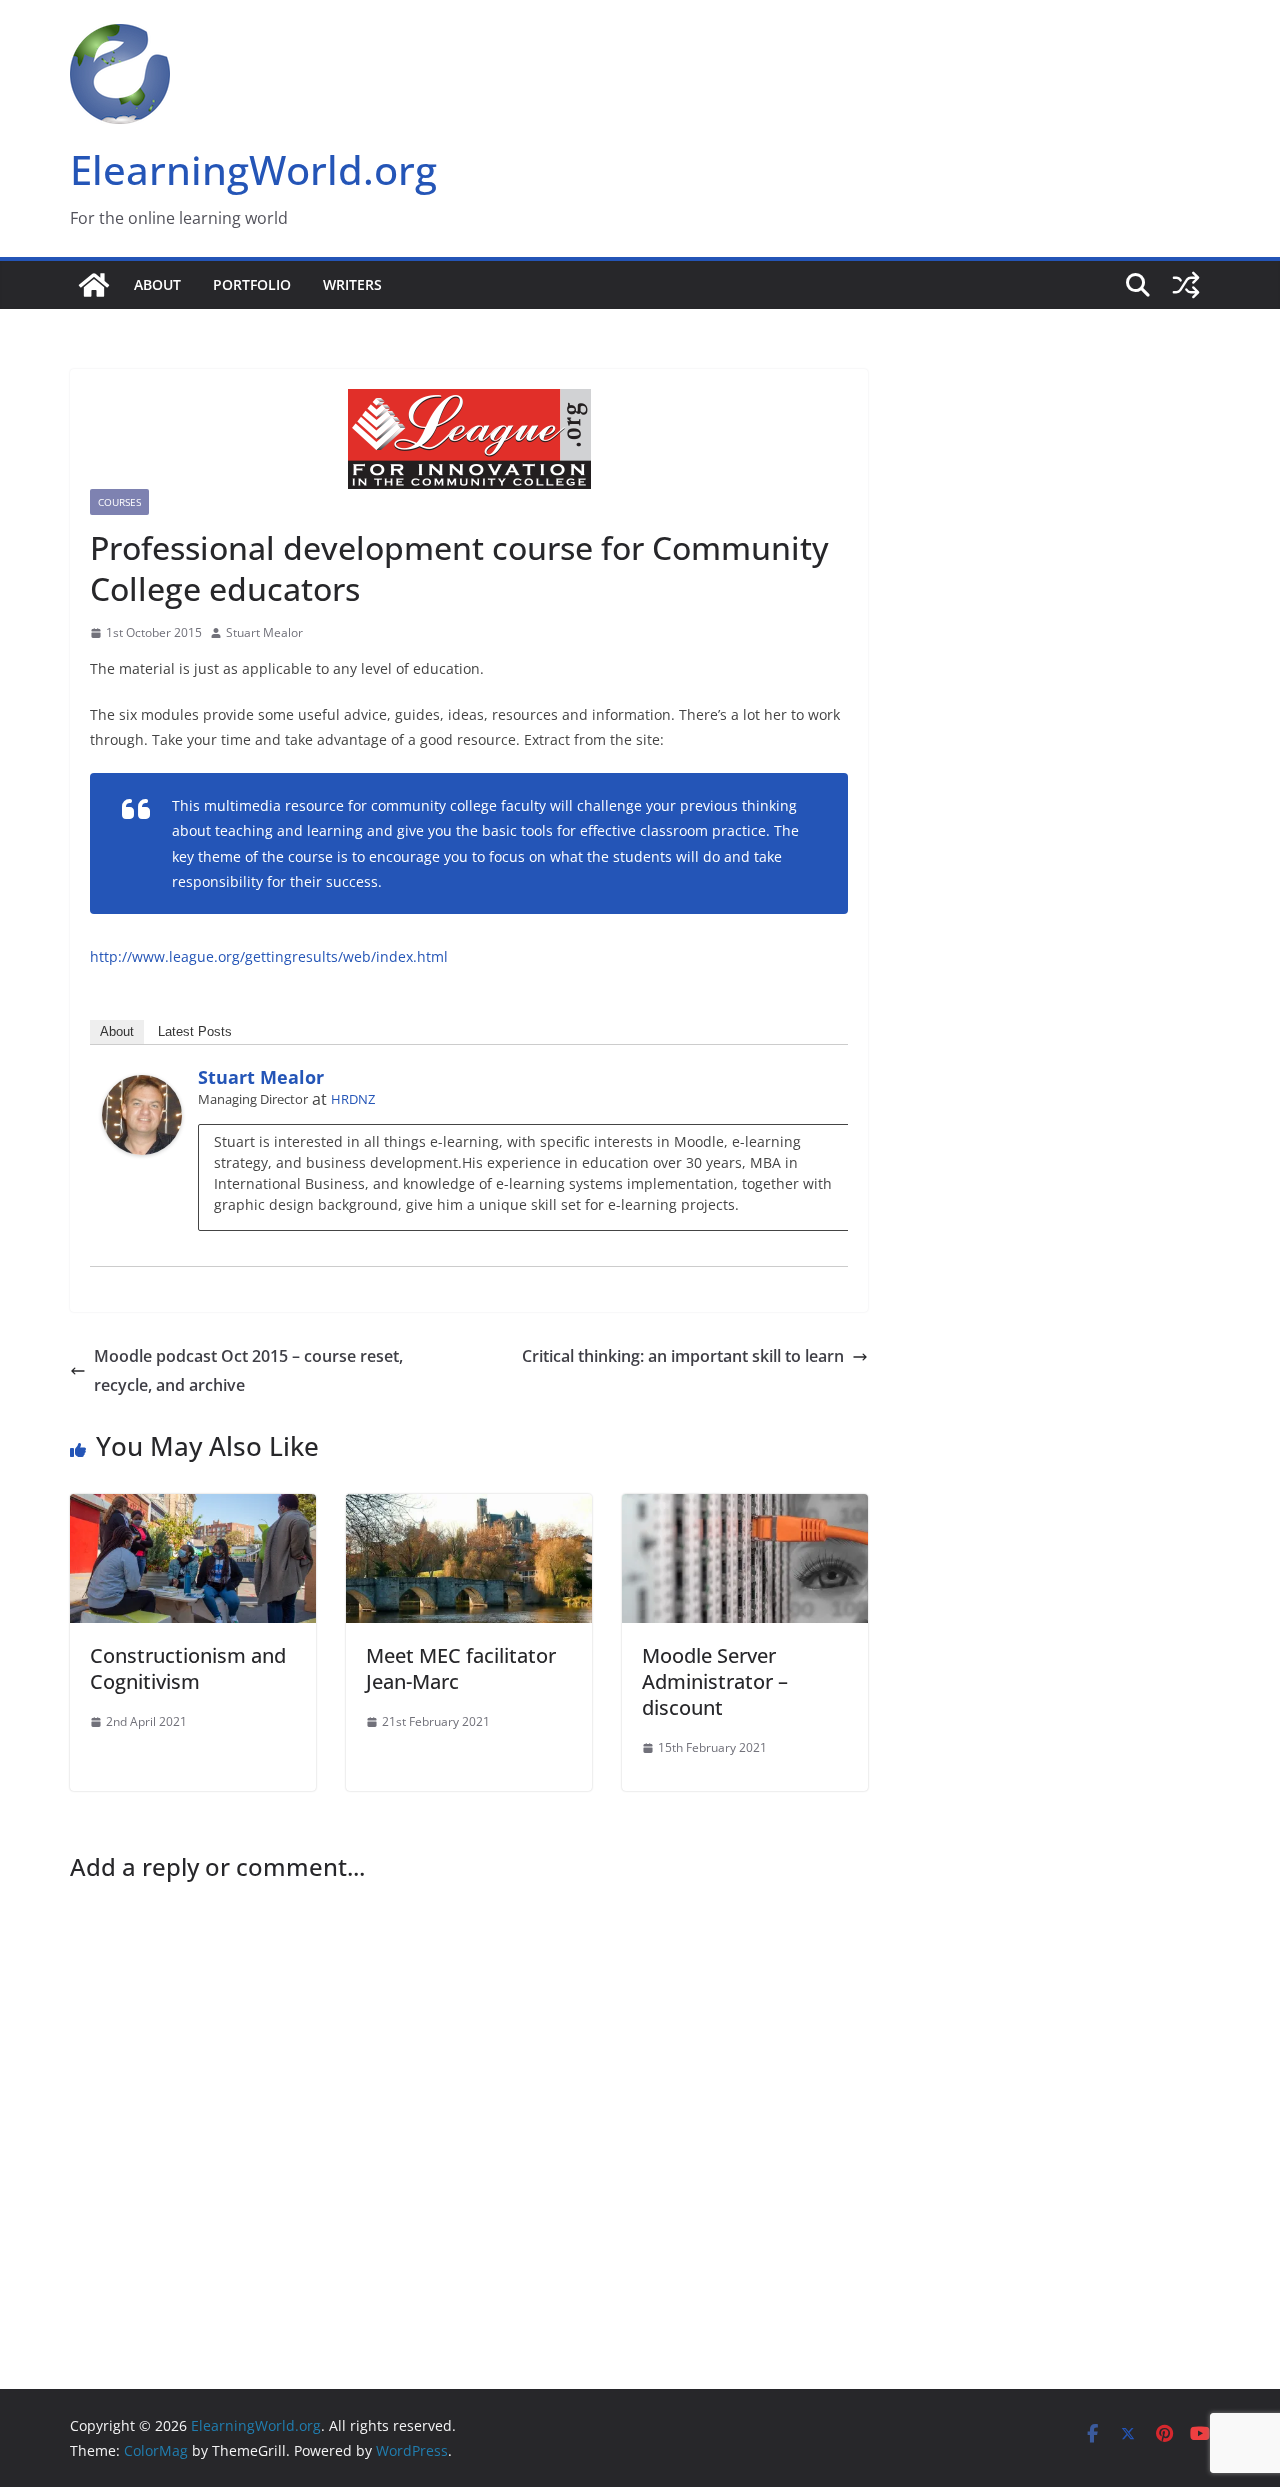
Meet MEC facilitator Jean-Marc (461, 1668)
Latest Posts (195, 1031)
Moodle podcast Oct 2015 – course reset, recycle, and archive (248, 1370)
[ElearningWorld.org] (94, 285)
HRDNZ (353, 1099)
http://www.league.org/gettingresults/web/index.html (269, 956)
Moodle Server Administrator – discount (715, 1681)
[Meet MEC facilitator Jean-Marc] (469, 1508)
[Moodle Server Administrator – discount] (745, 1508)
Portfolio (252, 284)
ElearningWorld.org (253, 169)
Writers (352, 284)
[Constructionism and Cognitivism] (193, 1508)
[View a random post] (1186, 285)
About (157, 284)
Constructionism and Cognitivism (188, 1668)
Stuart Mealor (264, 632)
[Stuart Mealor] (142, 1089)
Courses (119, 502)
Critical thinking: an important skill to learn (683, 1356)
